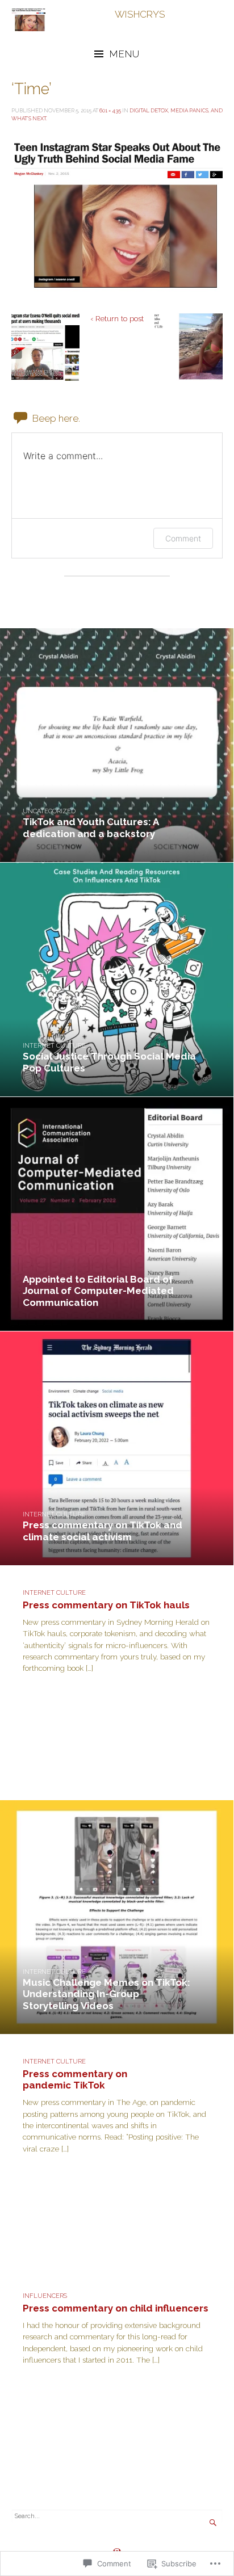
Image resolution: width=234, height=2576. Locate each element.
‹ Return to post (117, 318)
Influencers (45, 2296)
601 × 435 (110, 110)
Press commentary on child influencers (116, 2308)
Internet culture (54, 1046)
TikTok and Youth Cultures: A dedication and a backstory (91, 827)
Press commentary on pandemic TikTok (75, 2079)
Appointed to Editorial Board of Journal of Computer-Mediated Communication (98, 1291)
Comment (183, 538)
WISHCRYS (140, 14)
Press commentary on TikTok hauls (106, 1605)
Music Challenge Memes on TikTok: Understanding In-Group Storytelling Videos (106, 1994)
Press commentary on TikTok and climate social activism (103, 1531)
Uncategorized (49, 811)
